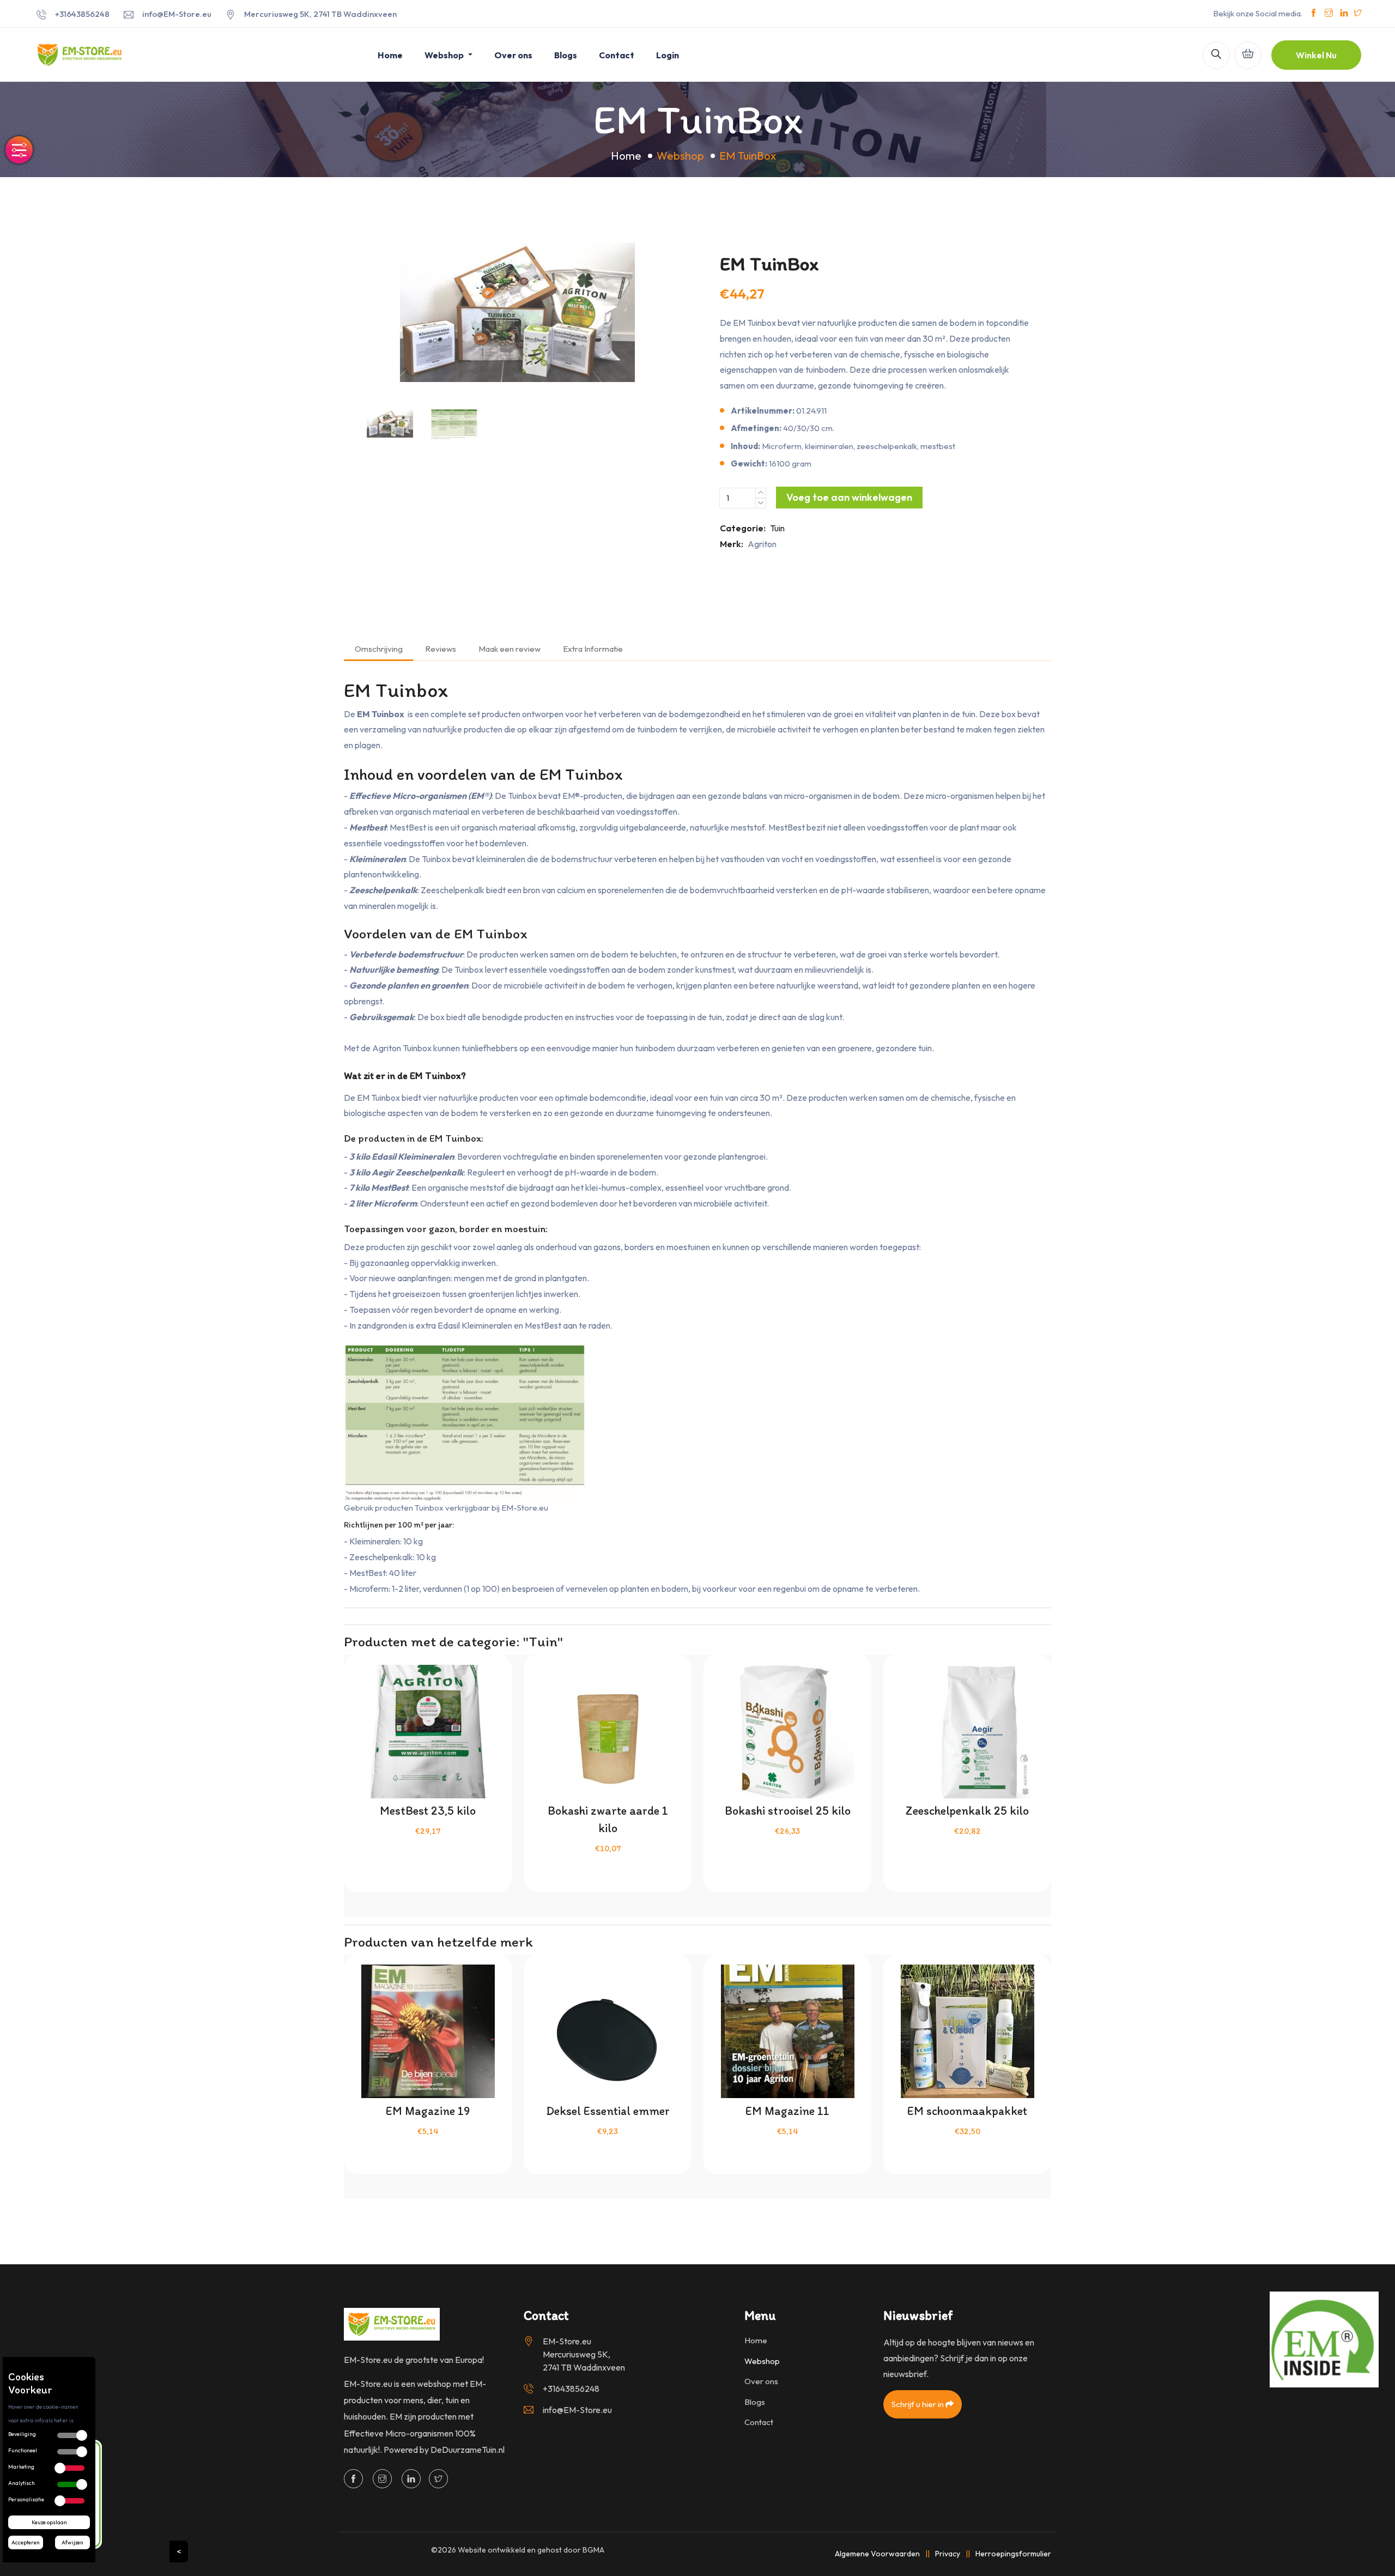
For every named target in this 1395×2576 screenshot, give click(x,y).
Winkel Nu (1316, 55)
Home (390, 55)
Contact (617, 55)
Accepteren (26, 2542)
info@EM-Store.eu (177, 14)
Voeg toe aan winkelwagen (849, 497)
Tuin (777, 528)
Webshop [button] (445, 55)
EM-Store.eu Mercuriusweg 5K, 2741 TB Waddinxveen (584, 2354)
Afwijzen (72, 2542)
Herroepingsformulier (1013, 2554)
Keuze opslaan (49, 2522)
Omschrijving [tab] (379, 649)
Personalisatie (26, 2499)
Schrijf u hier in (918, 2404)
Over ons (513, 55)
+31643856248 (82, 14)
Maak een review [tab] (510, 649)
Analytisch (22, 2483)
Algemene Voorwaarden (877, 2554)
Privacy (948, 2554)
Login (668, 55)
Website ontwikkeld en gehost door (531, 2550)
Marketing (21, 2467)
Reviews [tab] (441, 649)
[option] (518, 312)
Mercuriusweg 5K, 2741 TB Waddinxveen (320, 14)
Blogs (566, 55)
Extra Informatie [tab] (593, 649)
